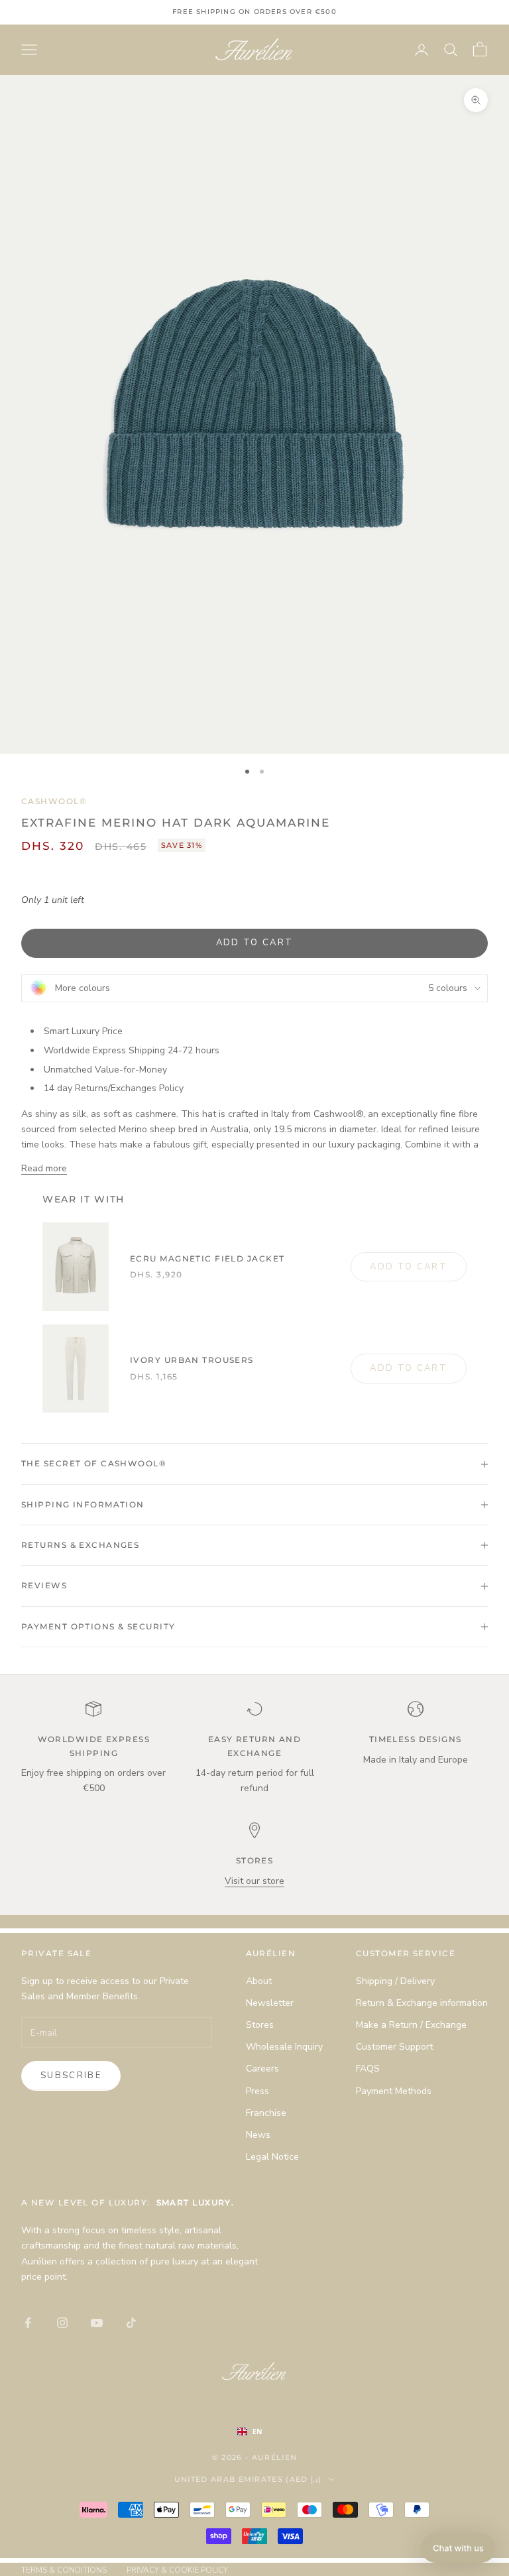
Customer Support (394, 2047)
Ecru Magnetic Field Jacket (207, 1259)
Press (257, 2091)
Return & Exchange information (422, 2003)
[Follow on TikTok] (131, 2323)
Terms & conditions (64, 2570)
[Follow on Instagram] (62, 2323)
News (258, 2135)
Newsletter (270, 2003)
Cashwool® (54, 801)
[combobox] (263, 2431)
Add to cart (255, 943)
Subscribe (71, 2076)
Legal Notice (272, 2157)
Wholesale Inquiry (284, 2047)
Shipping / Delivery (395, 1981)
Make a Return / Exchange (411, 2025)
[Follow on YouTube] (97, 2323)
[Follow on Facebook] (28, 2323)
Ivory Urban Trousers (192, 1360)
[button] (458, 2548)
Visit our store (254, 1881)
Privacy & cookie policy (177, 2570)
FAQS (368, 2069)
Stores (260, 2025)
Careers (262, 2069)
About (259, 1981)
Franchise (266, 2113)
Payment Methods (394, 2091)
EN (257, 2431)
